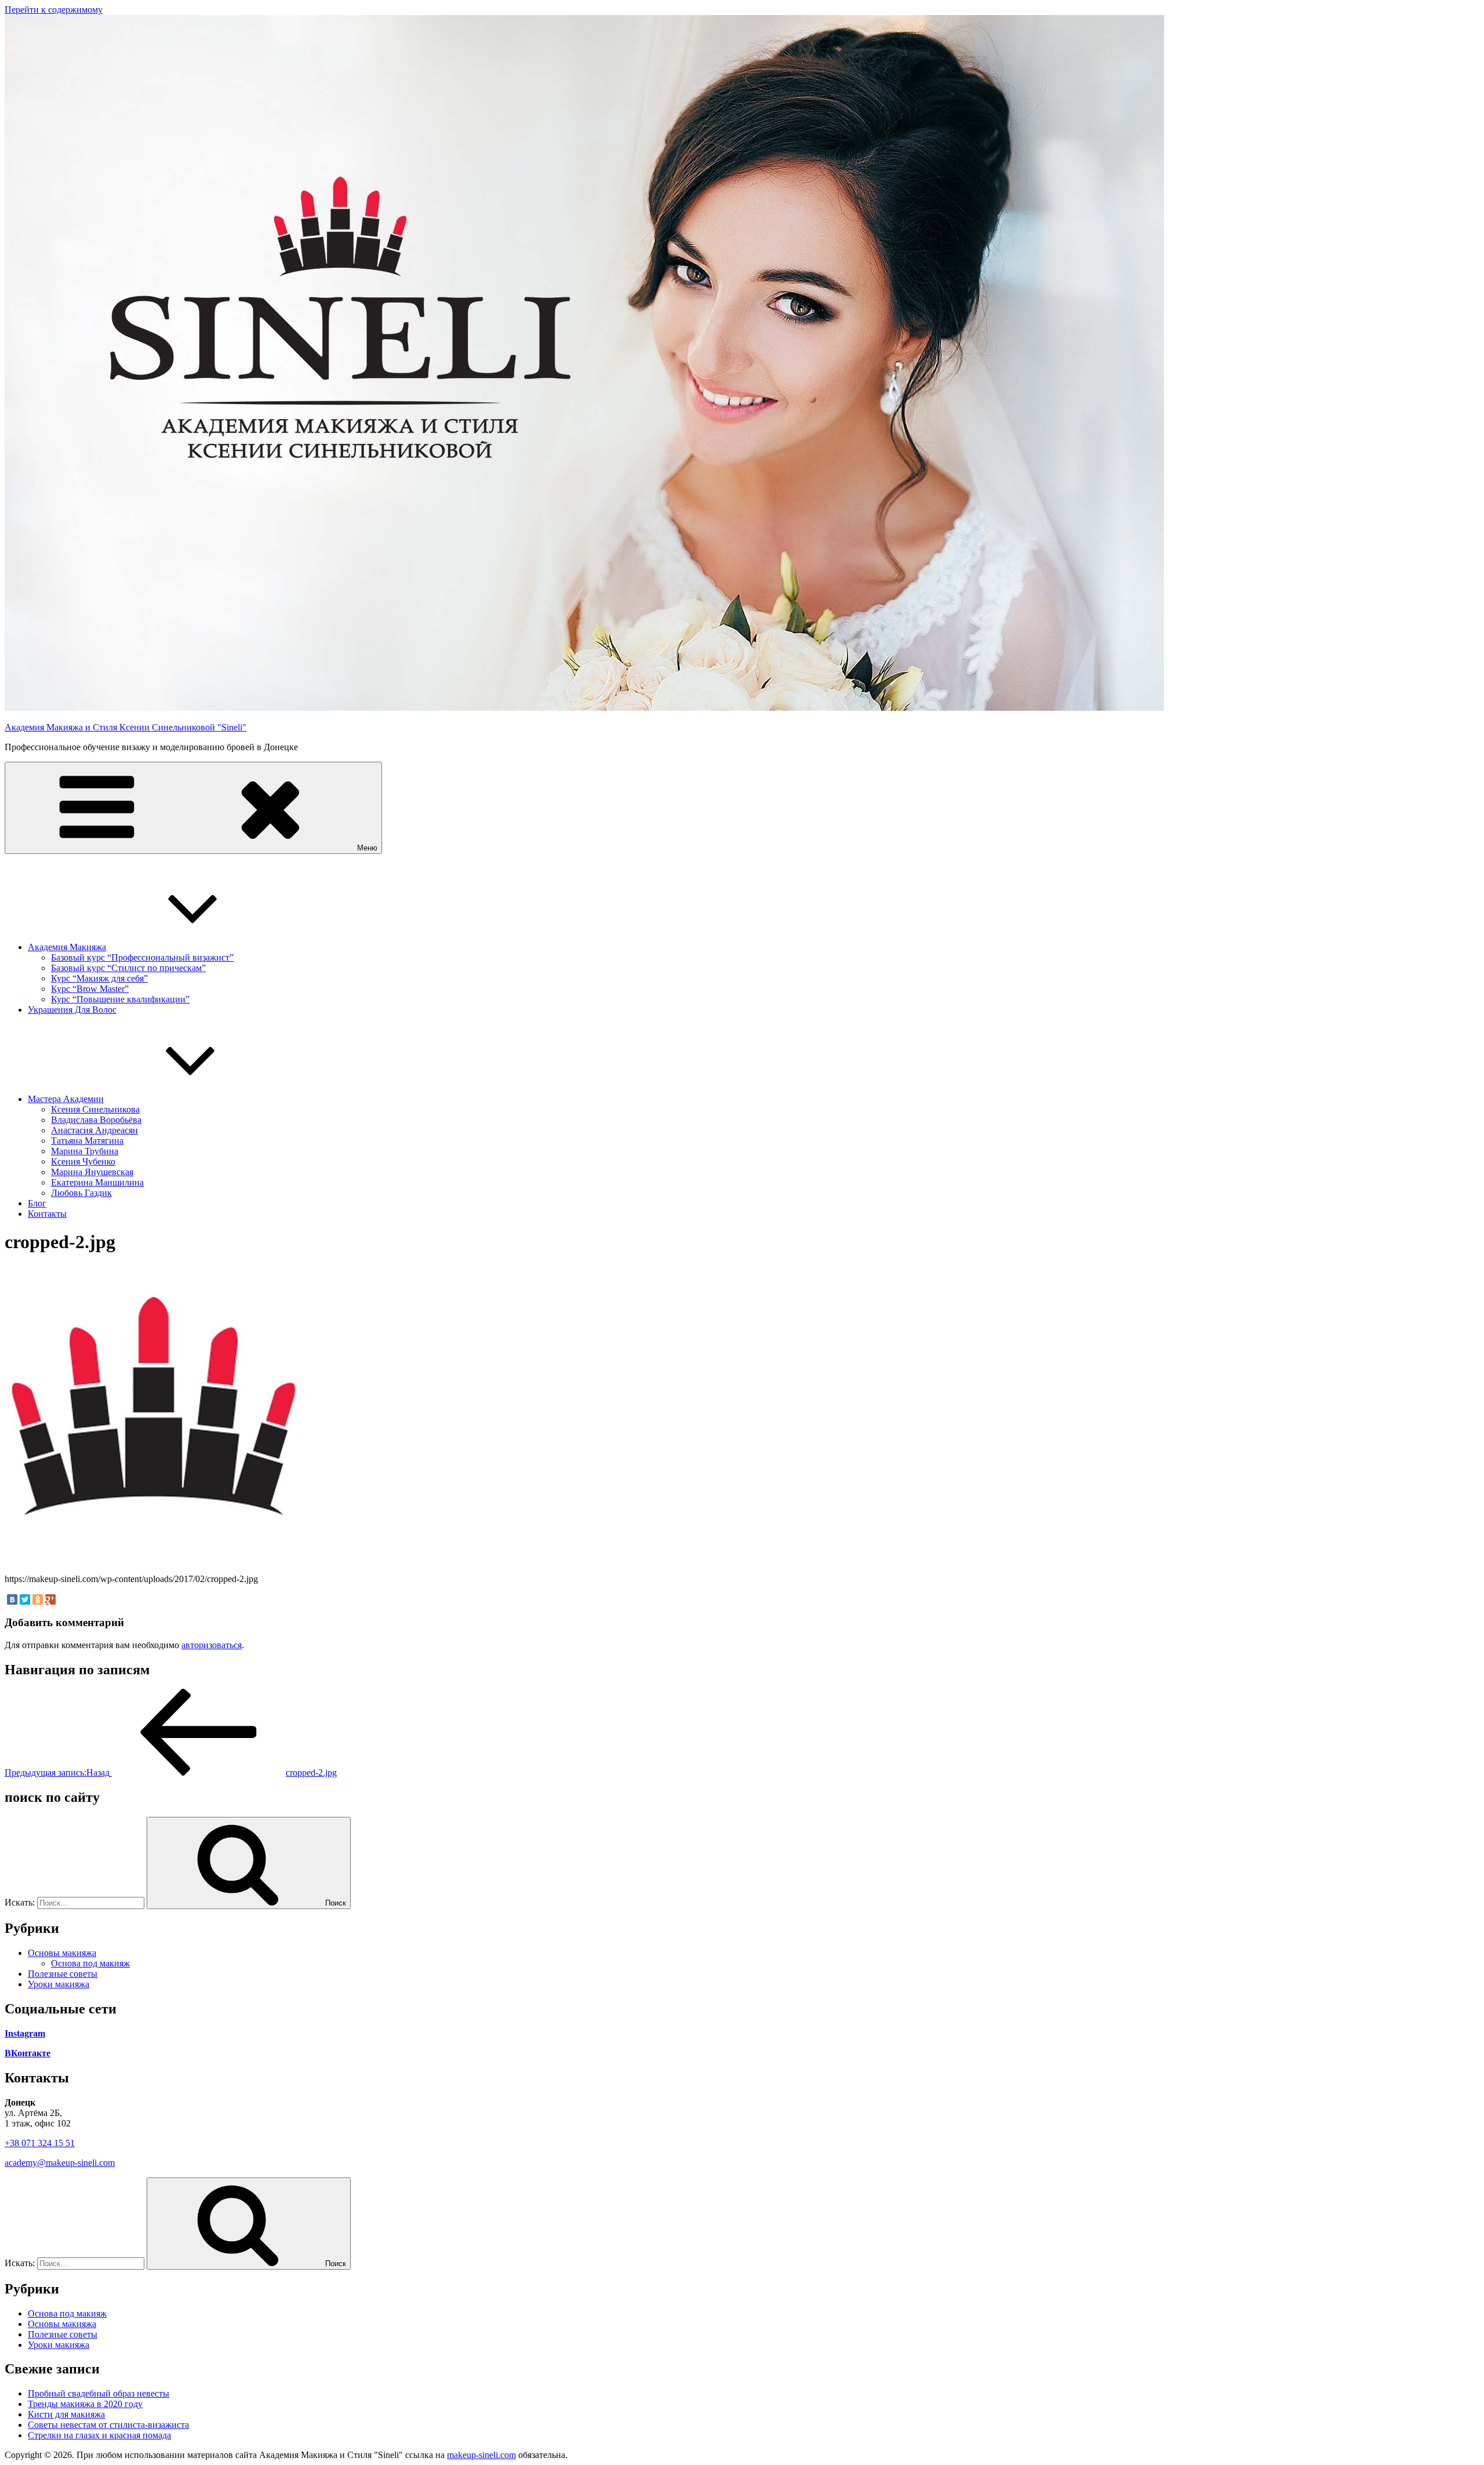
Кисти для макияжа (66, 2414)
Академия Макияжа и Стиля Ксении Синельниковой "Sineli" (126, 727)
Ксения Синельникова (95, 1109)
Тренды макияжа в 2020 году (85, 2404)
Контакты (47, 1214)
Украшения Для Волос (72, 1010)
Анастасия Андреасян (94, 1130)
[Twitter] (25, 1599)
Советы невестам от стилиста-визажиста (108, 2425)
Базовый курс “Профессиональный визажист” (142, 957)
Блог (37, 1203)
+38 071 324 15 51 (40, 2143)
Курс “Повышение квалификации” (120, 999)
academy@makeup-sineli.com (60, 2163)
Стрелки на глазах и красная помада (99, 2435)
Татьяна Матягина (87, 1141)
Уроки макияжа (59, 1984)
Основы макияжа (62, 1953)
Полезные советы (63, 1974)
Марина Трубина (85, 1151)
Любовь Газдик (81, 1193)
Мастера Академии (66, 1099)
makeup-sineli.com (481, 2455)
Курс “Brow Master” (90, 989)
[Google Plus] (50, 1599)
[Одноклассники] (38, 1599)
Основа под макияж (90, 1963)
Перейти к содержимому (54, 10)
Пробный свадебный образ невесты (99, 2393)
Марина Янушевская (92, 1172)
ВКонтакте (28, 2053)
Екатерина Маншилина (97, 1182)
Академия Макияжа (67, 947)
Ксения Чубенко (83, 1161)
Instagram (25, 2033)
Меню (367, 848)
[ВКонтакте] (12, 1599)
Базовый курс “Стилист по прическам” (128, 968)
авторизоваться (212, 1645)
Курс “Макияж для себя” (99, 978)
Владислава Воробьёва (96, 1120)
